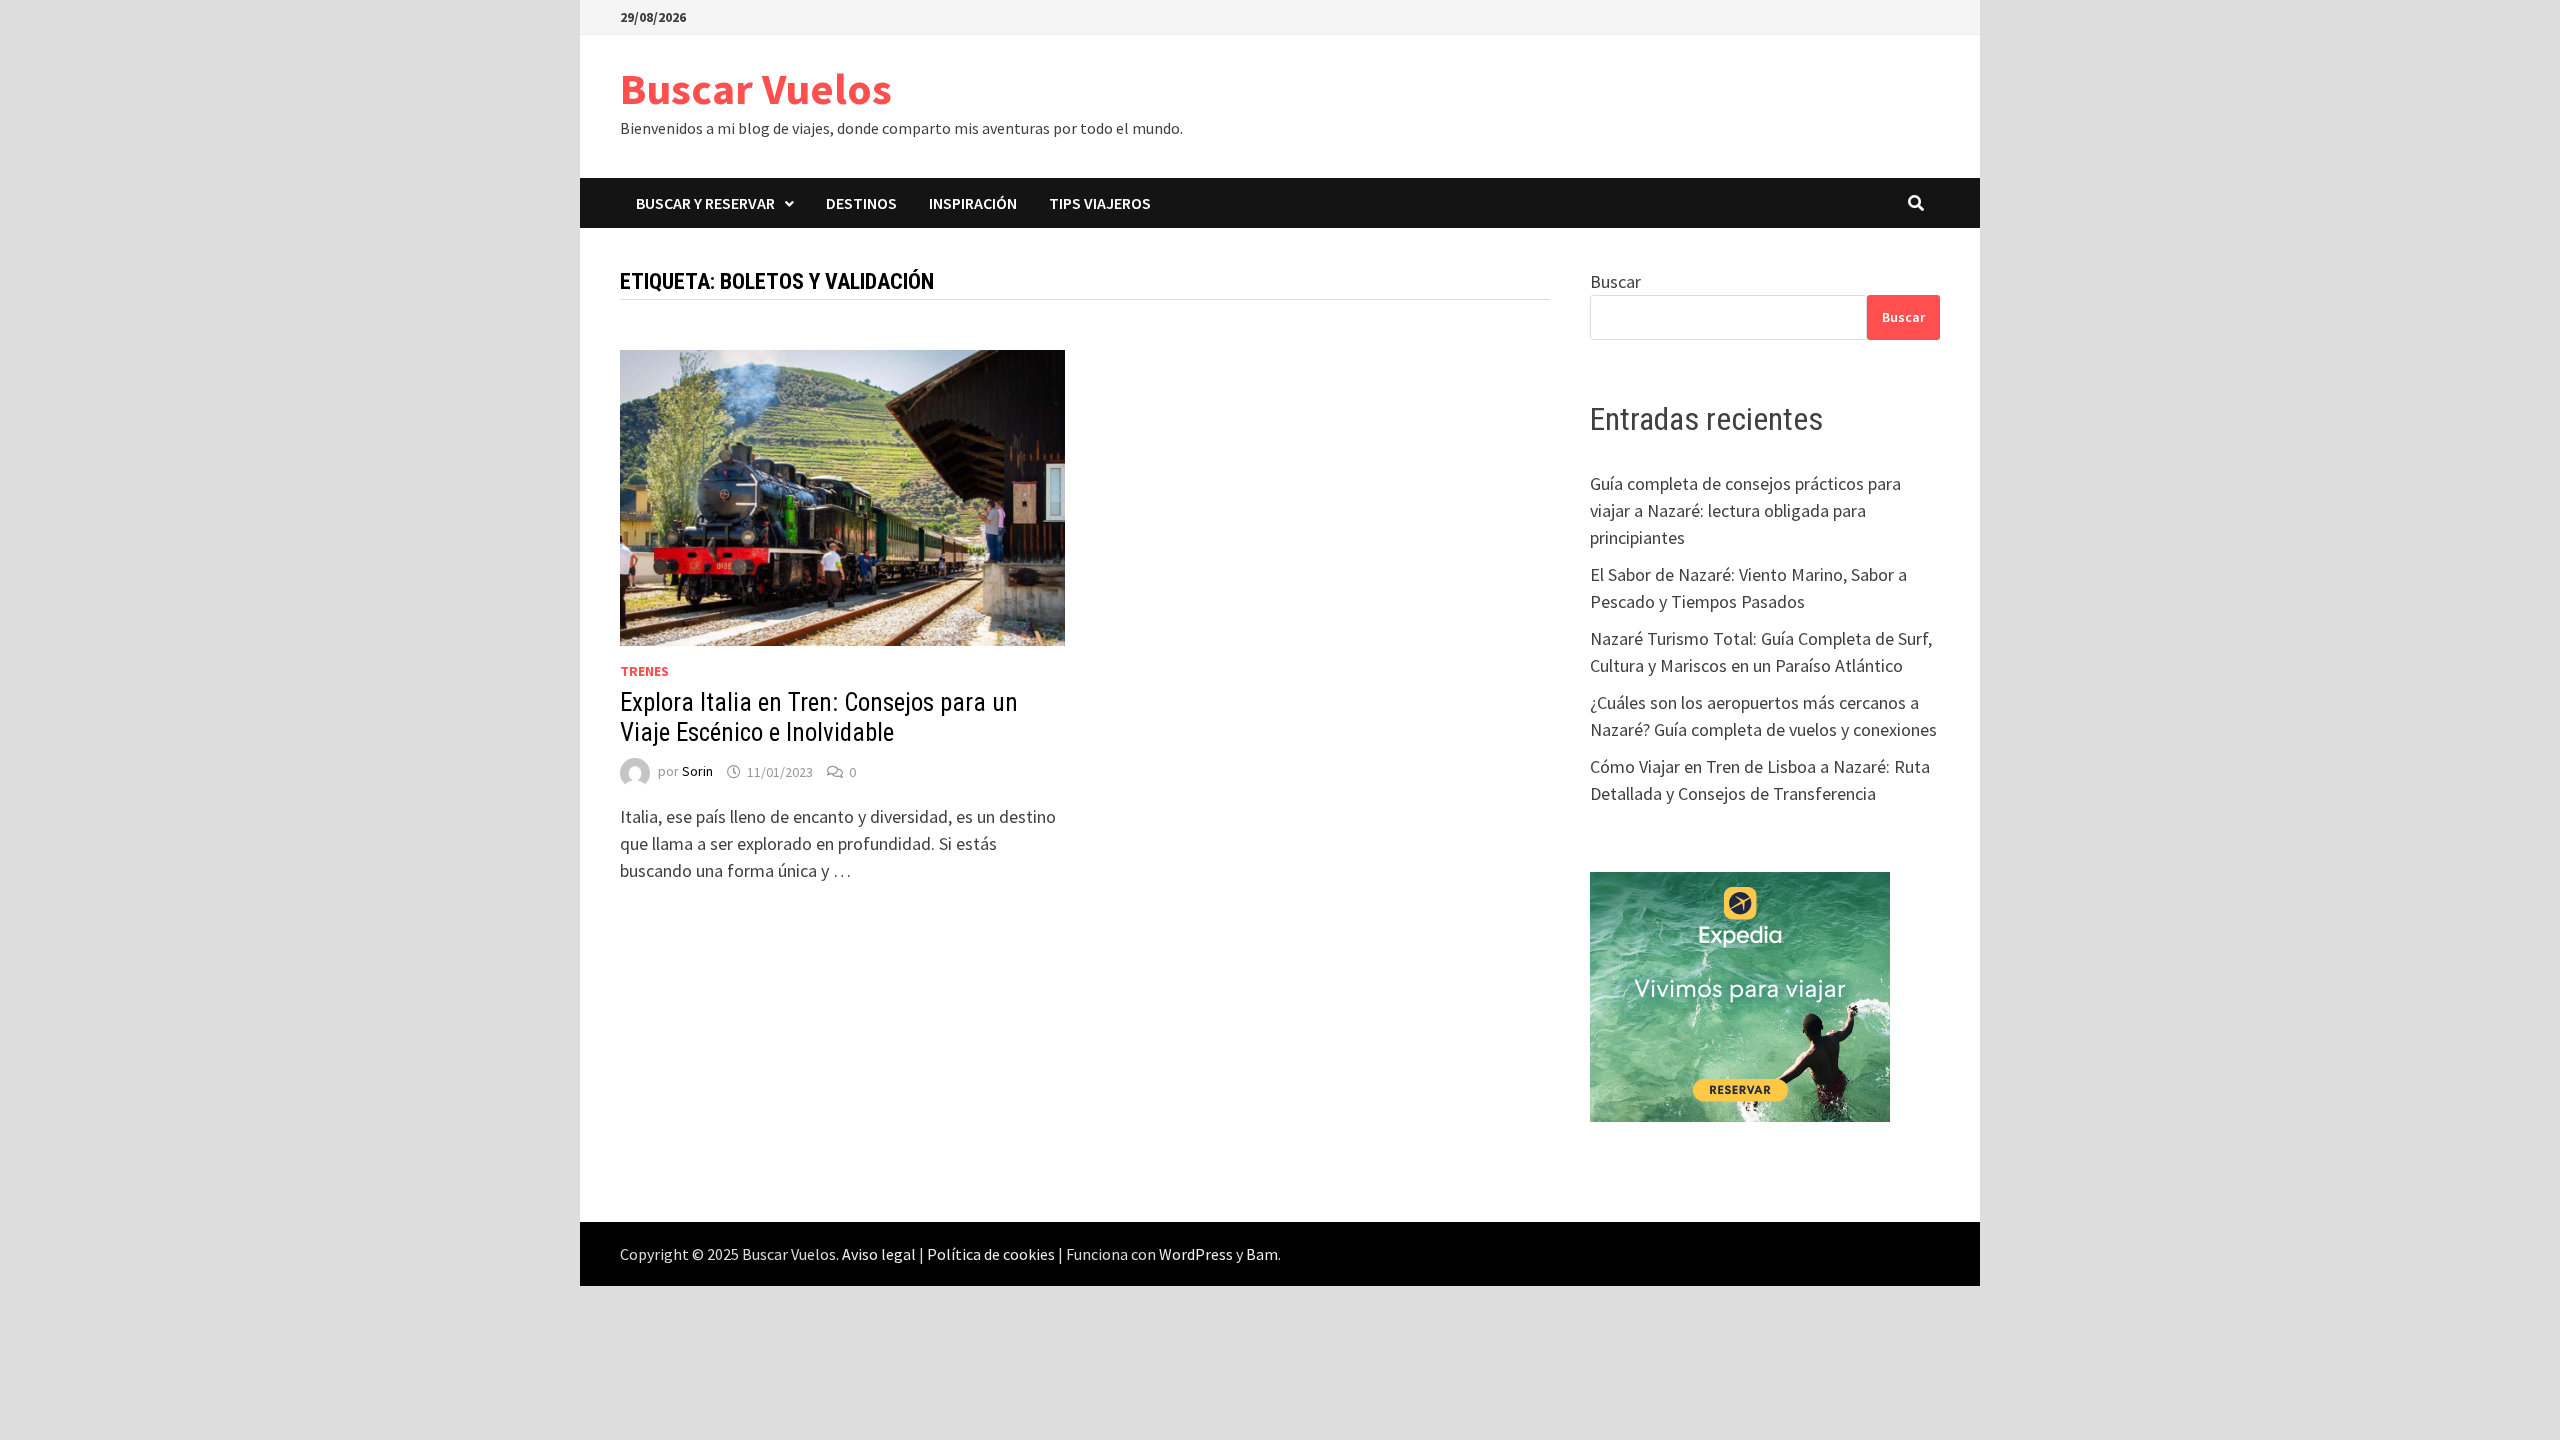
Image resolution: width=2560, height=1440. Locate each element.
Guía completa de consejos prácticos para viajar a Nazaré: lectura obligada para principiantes (1745, 510)
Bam (1262, 1254)
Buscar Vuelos (756, 88)
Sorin (697, 772)
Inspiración (973, 203)
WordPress (1196, 1254)
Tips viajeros (1100, 203)
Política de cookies (991, 1254)
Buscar (1615, 281)
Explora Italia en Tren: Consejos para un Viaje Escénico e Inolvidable (819, 717)
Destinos (861, 203)
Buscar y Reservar (705, 203)
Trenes (644, 671)
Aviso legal (879, 1254)
